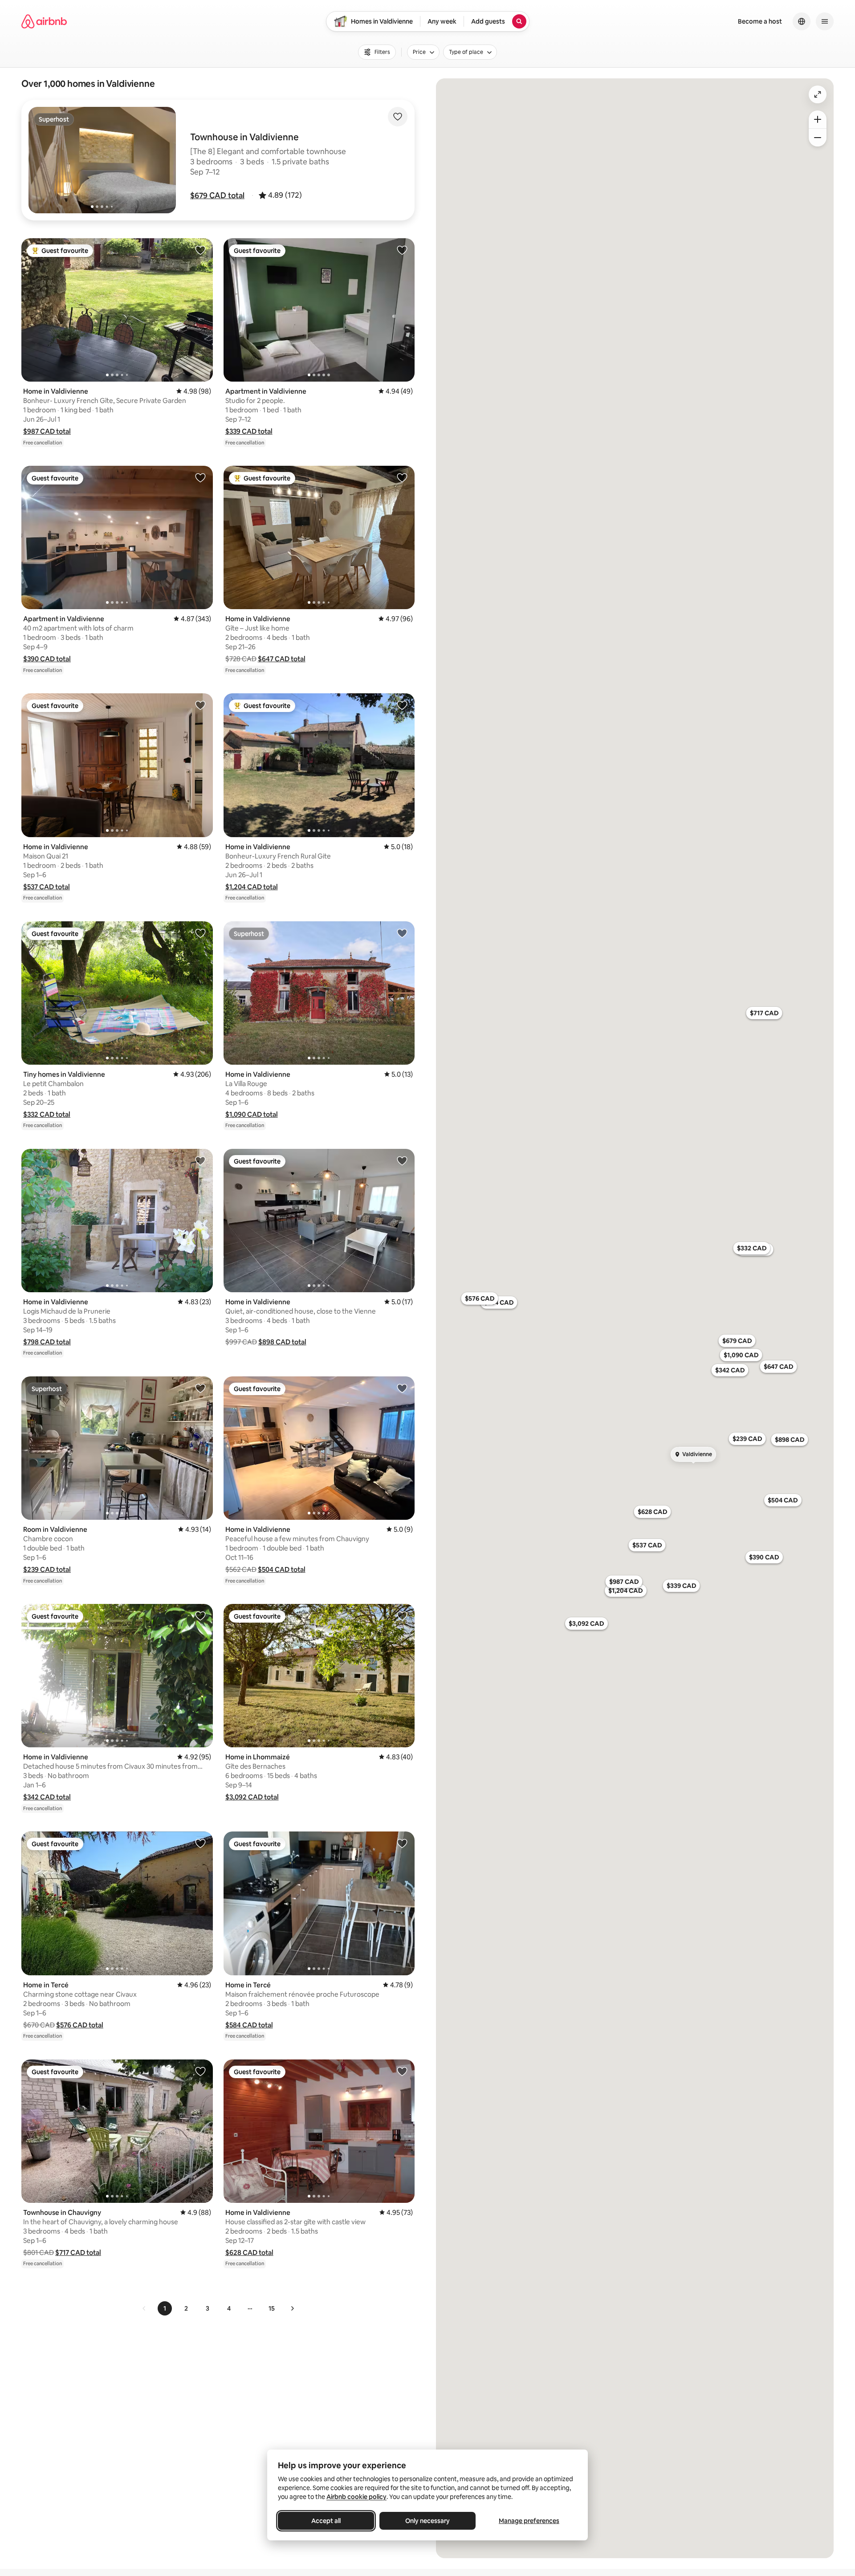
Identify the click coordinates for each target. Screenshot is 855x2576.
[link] (144, 2308)
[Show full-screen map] (818, 94)
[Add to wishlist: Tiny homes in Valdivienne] (200, 933)
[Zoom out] (818, 138)
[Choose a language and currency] (802, 21)
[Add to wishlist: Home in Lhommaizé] (402, 1616)
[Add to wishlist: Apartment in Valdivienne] (402, 250)
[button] (217, 195)
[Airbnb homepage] (44, 21)
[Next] (292, 2308)
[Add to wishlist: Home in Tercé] (200, 1843)
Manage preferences (529, 2521)
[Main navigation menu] (825, 21)
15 (272, 2308)
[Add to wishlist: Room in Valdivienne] (200, 1388)
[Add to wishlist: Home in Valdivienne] (200, 250)
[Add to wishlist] (398, 117)
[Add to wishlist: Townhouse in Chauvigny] (200, 2071)
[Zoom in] (818, 119)
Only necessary (427, 2521)
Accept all (326, 2521)
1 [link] (165, 2308)
